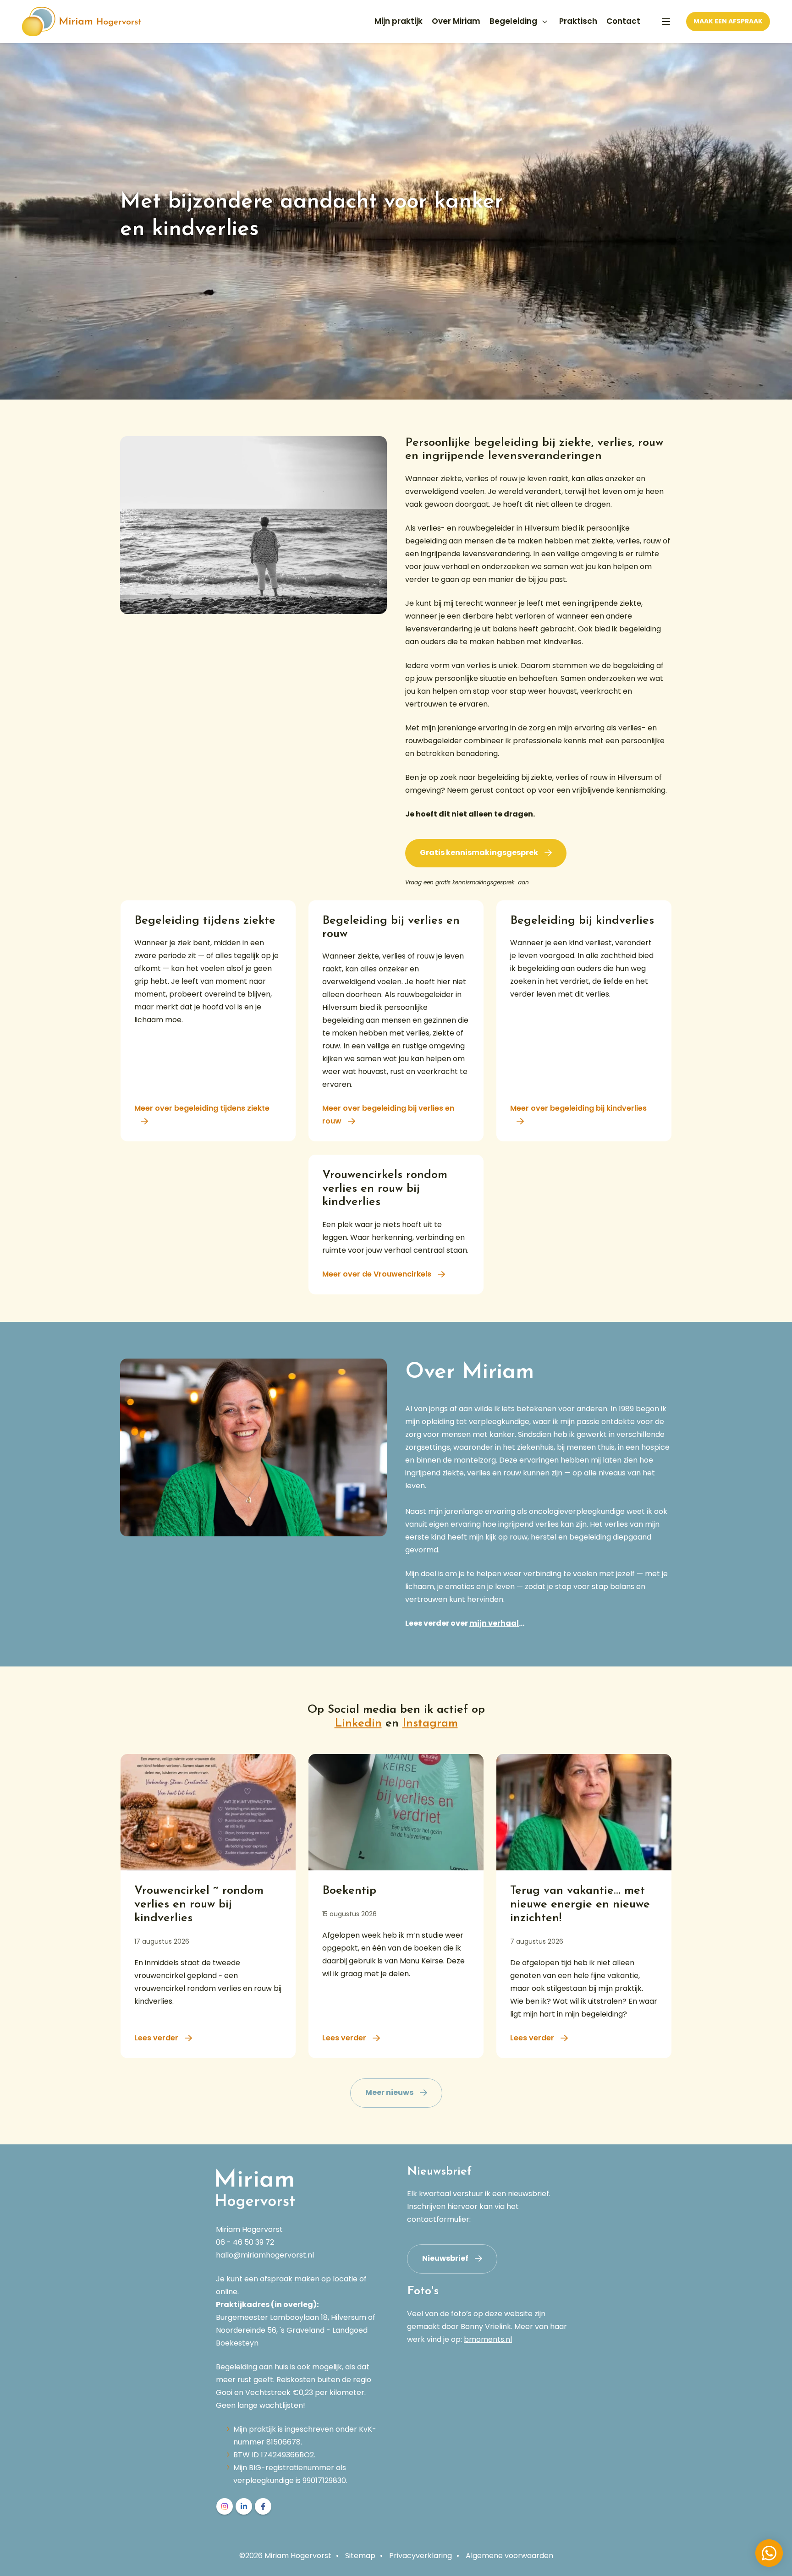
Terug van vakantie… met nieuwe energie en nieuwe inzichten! (580, 1905)
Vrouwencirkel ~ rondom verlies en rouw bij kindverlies (199, 1905)
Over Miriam (456, 21)
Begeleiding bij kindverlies (584, 921)
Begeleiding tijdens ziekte (208, 921)
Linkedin (358, 1724)
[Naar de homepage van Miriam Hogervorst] (82, 22)
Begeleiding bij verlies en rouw (396, 928)
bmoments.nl (488, 2339)
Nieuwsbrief (445, 2258)
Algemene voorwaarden (509, 2556)
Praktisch (578, 21)
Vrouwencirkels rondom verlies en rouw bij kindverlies (396, 1189)
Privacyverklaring (421, 2556)
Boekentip (354, 1891)
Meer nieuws (389, 2092)
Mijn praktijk (399, 21)
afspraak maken (290, 2279)
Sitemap (360, 2556)
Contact (623, 21)
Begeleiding (513, 21)
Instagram (430, 1724)
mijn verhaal (494, 1623)
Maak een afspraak (728, 21)
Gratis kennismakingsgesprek (479, 852)
